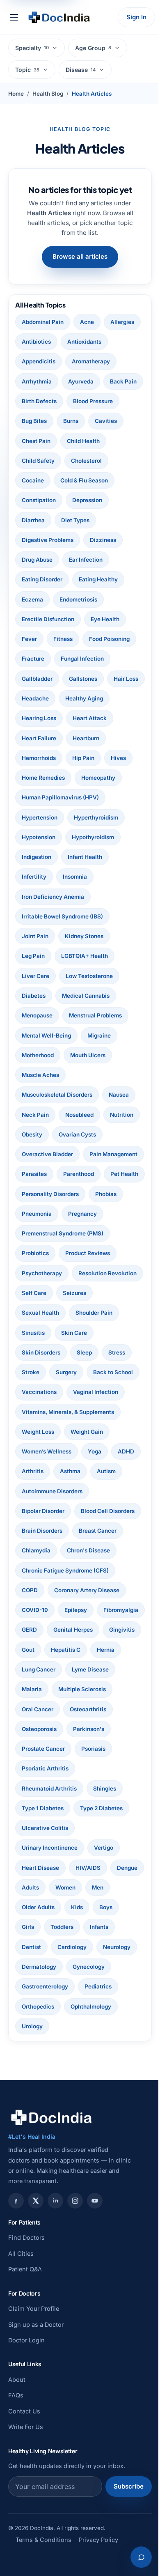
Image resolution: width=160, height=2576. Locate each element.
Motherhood (38, 1095)
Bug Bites (34, 441)
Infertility (34, 916)
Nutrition (33, 1174)
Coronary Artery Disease (87, 1689)
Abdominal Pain (43, 322)
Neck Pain (35, 1154)
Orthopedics (81, 2125)
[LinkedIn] (55, 2319)
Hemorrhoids (82, 778)
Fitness (63, 659)
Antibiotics (77, 342)
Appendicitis (89, 361)
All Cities (21, 2372)
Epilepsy (76, 1709)
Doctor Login (26, 2459)
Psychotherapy (42, 1333)
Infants (31, 2066)
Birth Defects (39, 421)
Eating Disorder (42, 599)
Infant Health (85, 897)
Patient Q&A (25, 2388)
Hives (68, 797)
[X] (36, 2319)
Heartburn (35, 778)
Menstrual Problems (95, 1055)
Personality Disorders (50, 1253)
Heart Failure (89, 758)
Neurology (35, 2086)
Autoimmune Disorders (87, 1570)
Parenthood (37, 1233)
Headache (76, 718)
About (17, 2499)
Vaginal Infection (96, 1471)
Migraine (99, 1075)
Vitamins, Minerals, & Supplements (68, 1491)
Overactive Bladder (101, 1194)
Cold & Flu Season (84, 500)
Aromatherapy (41, 381)
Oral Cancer (38, 1828)
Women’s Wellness (47, 1531)
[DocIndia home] (59, 17)
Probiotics (35, 1313)
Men (27, 2026)
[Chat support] (135, 2557)
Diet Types (75, 540)
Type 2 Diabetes (101, 1927)
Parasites (99, 1214)
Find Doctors (26, 2357)
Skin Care (35, 1412)
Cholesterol (86, 480)
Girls (57, 2046)
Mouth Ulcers (88, 1095)
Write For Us (26, 2546)
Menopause (37, 1055)
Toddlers (91, 2046)
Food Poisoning (109, 659)
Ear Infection (86, 579)
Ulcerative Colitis (45, 1947)
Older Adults (66, 2026)
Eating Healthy (98, 599)
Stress (62, 1432)
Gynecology (38, 2105)
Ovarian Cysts (40, 1194)
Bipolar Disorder (43, 1590)
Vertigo (104, 1967)
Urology (89, 2145)
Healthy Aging (41, 738)
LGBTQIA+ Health (85, 996)
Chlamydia (36, 1650)
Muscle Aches (40, 1115)
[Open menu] (14, 17)
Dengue (32, 2007)
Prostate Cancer (43, 1868)
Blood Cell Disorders (49, 1610)
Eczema (32, 619)
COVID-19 (35, 1709)
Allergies (34, 342)
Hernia (77, 1768)
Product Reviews (88, 1313)
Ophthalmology (42, 2145)
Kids (105, 2026)
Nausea (119, 1134)
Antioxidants (39, 361)
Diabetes (34, 1035)
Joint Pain (35, 976)
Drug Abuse (37, 579)
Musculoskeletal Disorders (57, 1134)
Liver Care (35, 1015)
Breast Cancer (98, 1630)
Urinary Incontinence (50, 1967)
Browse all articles (77, 256)
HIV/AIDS (88, 1986)
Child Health (83, 461)
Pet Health (83, 1233)
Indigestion (37, 897)
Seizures (33, 1372)
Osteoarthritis (88, 1828)
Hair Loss (34, 718)
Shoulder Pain (40, 1392)
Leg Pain (33, 996)
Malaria (32, 1808)
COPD (30, 1689)
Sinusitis (87, 1392)
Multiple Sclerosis (82, 1808)
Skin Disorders (83, 1412)
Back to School (79, 1451)
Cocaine (33, 500)
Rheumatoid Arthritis (49, 1907)
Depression (87, 520)
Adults (67, 2007)
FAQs (16, 2514)
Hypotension (39, 877)
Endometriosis (78, 619)
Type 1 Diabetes (43, 1927)
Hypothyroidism (93, 877)
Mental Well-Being (46, 1075)
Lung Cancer (39, 1789)
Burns (71, 441)
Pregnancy (82, 1273)
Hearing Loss (93, 738)
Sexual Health (80, 1372)
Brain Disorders (42, 1630)
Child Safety (38, 480)
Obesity (72, 1174)
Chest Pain (36, 461)
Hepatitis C (37, 1768)
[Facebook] (16, 2319)
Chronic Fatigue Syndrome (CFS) (65, 1669)
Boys (28, 2046)
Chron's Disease (88, 1650)
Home (16, 94)
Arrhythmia (91, 381)
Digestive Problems (48, 560)
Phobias (106, 1253)
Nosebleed (79, 1154)
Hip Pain (33, 797)
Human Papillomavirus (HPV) (60, 837)
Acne (87, 322)
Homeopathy (98, 817)
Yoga (95, 1531)
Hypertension (40, 857)
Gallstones (83, 698)
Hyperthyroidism (96, 857)
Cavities (106, 441)
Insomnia (75, 916)
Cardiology (107, 2066)
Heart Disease (40, 1986)
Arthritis (65, 1550)
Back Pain (77, 401)
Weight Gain (87, 1511)
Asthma (103, 1550)
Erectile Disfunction (48, 639)
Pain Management (46, 1214)
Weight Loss (38, 1511)
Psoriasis (93, 1868)
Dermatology (83, 2086)
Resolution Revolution (51, 1352)
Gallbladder (37, 698)
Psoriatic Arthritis (45, 1887)
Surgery (32, 1451)
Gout (126, 1749)
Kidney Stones (84, 976)
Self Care (109, 1352)
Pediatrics (35, 2125)
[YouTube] (95, 2319)
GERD (81, 1729)
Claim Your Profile (34, 2428)
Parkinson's (89, 1848)
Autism (31, 1570)
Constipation (39, 520)
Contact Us (24, 2530)
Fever (29, 659)
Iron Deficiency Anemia (53, 936)
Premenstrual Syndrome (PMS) (63, 1293)
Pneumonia (37, 1273)
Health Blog (48, 94)
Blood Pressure (93, 421)
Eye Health (105, 639)
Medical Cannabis (86, 1035)
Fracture (33, 679)
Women (102, 2007)
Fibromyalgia (39, 1729)
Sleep (29, 1432)
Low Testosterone (89, 1015)
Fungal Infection (82, 679)
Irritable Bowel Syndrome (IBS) (62, 956)
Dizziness (103, 560)
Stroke (95, 1432)
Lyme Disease (90, 1789)
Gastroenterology (93, 2105)
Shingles (105, 1907)
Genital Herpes (41, 1749)
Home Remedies (43, 817)
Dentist (66, 2066)
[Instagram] (75, 2319)
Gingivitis (90, 1749)
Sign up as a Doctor (36, 2443)
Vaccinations (39, 1471)
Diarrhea (33, 540)
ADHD (30, 1550)
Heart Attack (39, 758)
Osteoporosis (39, 1848)
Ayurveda (34, 401)
